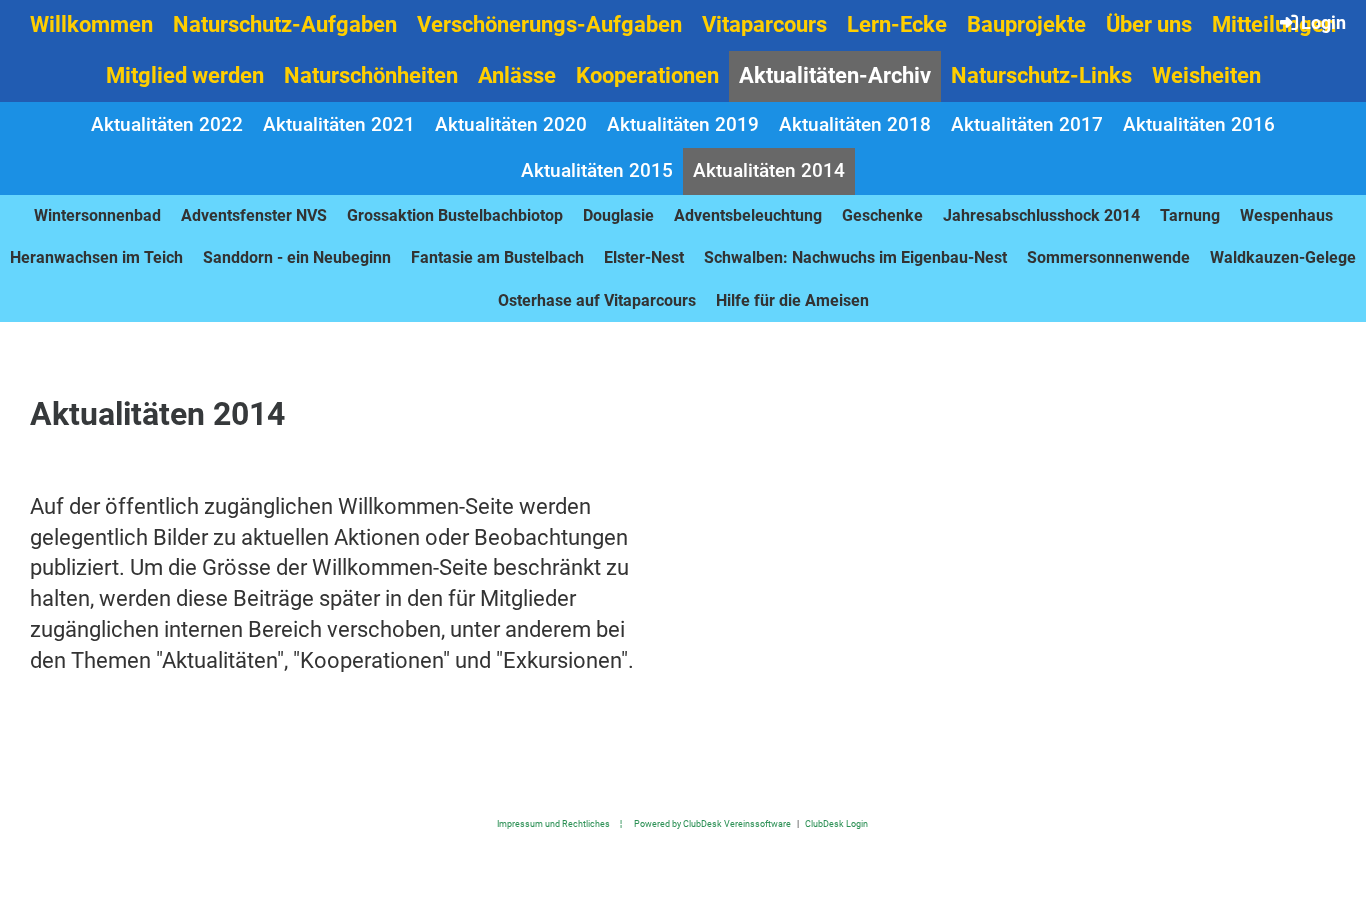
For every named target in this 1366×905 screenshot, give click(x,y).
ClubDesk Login (836, 823)
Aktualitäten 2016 (1199, 124)
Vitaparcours (764, 24)
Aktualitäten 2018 (855, 124)
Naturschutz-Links (1041, 75)
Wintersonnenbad (97, 215)
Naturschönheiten (371, 75)
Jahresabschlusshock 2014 (1041, 215)
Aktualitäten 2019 (683, 124)
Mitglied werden (185, 75)
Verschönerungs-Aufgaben (549, 24)
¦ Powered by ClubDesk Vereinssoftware (700, 823)
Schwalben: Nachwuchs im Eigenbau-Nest (855, 257)
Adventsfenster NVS (254, 215)
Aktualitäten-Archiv (835, 75)
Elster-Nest (644, 257)
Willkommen (91, 24)
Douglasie (618, 215)
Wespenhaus (1286, 215)
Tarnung (1190, 215)
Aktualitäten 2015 (597, 170)
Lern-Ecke (897, 24)
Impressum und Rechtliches (553, 823)
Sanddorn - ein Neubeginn (297, 257)
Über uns (1149, 24)
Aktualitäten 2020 (511, 124)
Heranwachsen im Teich (96, 257)
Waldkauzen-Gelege (1283, 257)
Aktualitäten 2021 (339, 124)
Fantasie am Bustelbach (497, 257)
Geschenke (882, 215)
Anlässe (517, 75)
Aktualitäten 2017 (1027, 124)
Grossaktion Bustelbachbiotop (455, 215)
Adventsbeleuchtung (748, 215)
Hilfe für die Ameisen (792, 300)
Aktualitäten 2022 (167, 124)
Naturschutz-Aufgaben (285, 24)
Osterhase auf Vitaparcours (597, 300)
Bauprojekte (1026, 24)
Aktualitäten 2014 (769, 170)
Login (1323, 22)
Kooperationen (647, 75)
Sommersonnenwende (1108, 257)
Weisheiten (1206, 75)
